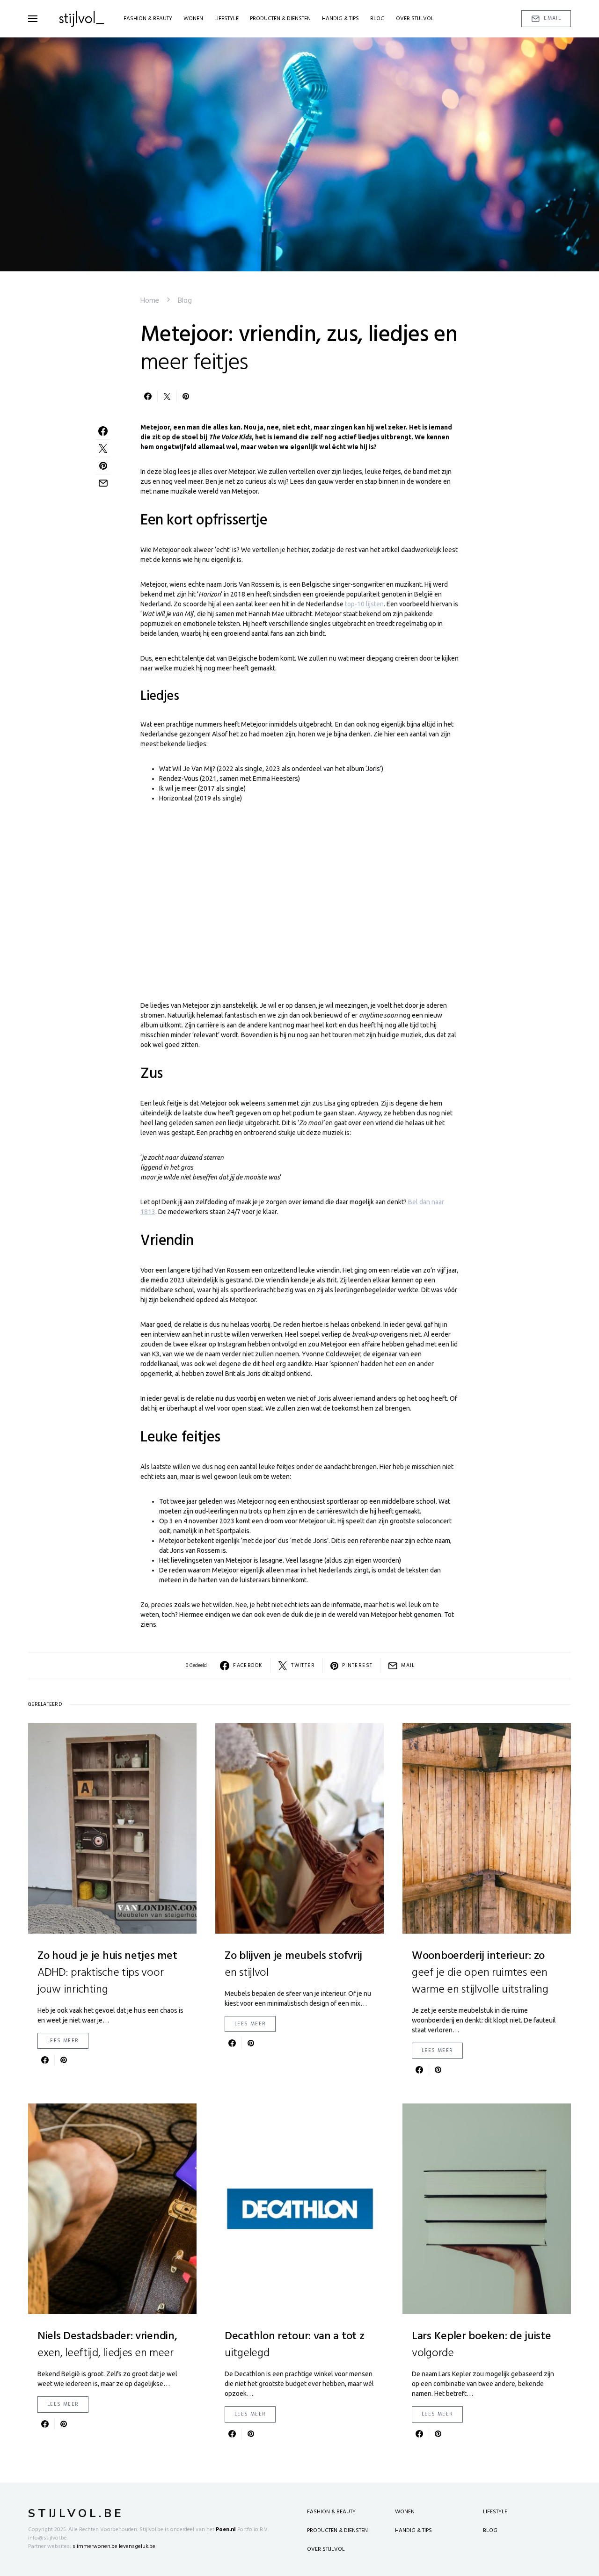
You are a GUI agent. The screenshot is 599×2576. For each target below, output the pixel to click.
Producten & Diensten (337, 2531)
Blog (185, 301)
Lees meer (63, 2041)
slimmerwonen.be (95, 2547)
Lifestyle (495, 2512)
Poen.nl (226, 2530)
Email (552, 18)
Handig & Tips (413, 2531)
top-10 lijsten (364, 604)
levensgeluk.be (137, 2547)
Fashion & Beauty (331, 2512)
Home (150, 301)
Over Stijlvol (326, 2549)
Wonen (405, 2512)
